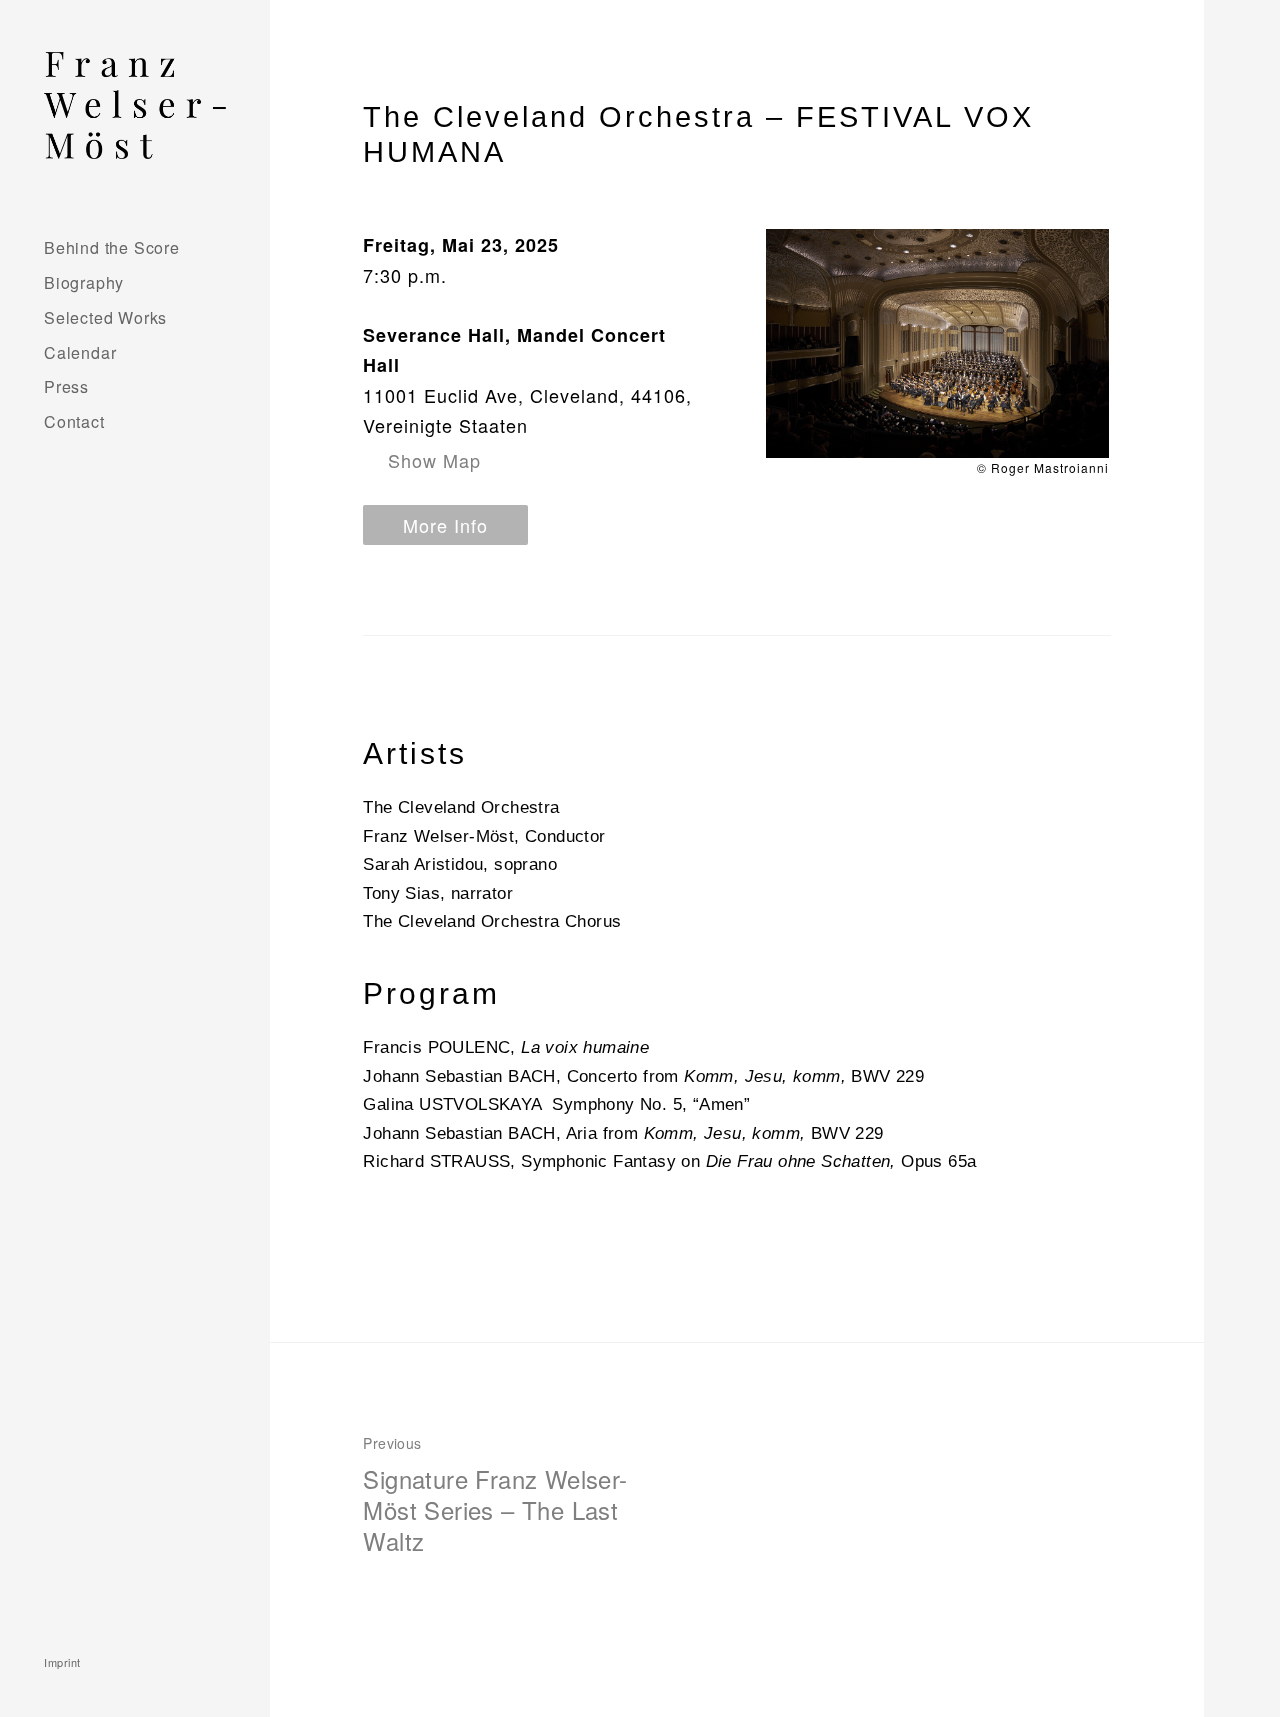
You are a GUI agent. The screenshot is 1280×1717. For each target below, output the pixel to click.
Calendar (80, 352)
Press (66, 386)
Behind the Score (112, 247)
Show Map (434, 460)
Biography (84, 282)
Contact (74, 421)
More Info (445, 525)
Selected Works (105, 317)
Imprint (62, 1662)
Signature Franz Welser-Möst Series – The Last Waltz (495, 1495)
